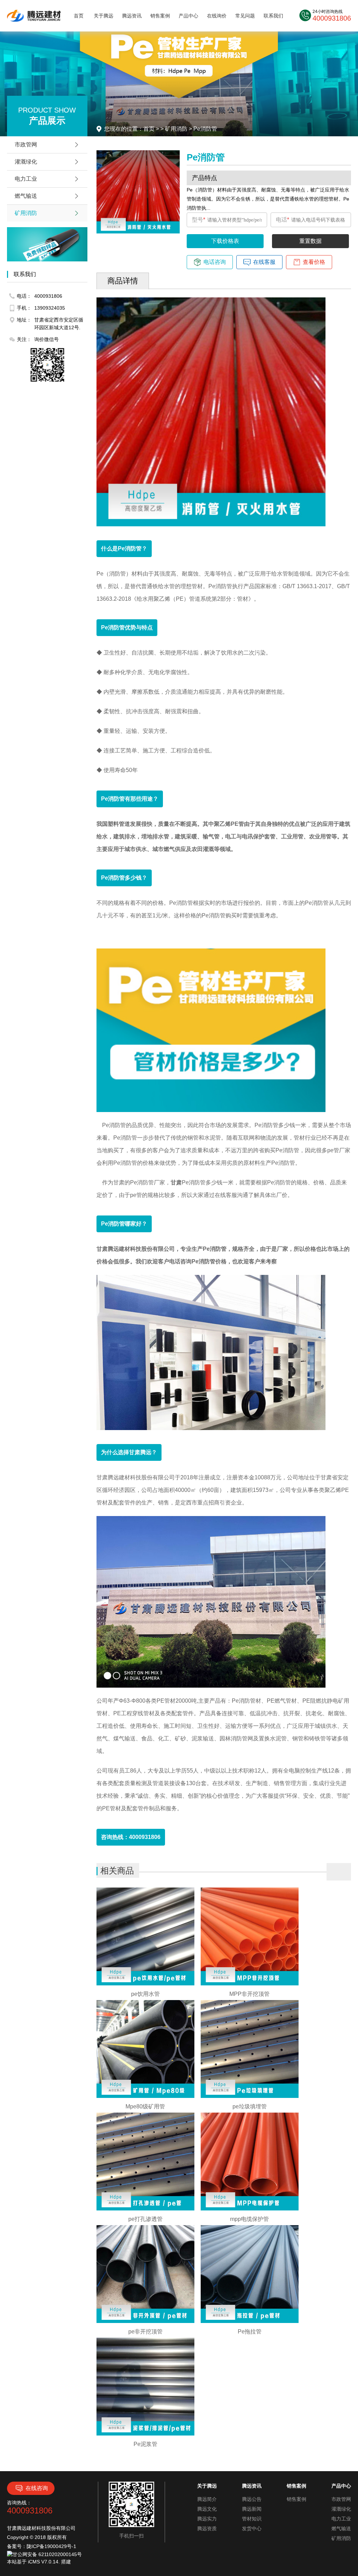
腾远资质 (207, 2528)
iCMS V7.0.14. (45, 2562)
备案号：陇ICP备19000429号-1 (42, 2546)
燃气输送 (26, 196)
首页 (79, 16)
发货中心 (252, 2528)
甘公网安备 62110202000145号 (47, 2554)
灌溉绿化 (26, 162)
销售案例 (160, 16)
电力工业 (26, 179)
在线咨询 (37, 2488)
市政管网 (26, 145)
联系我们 (273, 16)
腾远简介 (207, 2499)
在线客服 (264, 262)
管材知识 (252, 2519)
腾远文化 (207, 2509)
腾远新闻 (252, 2509)
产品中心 (188, 16)
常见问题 (245, 16)
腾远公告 (252, 2499)
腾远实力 (207, 2519)
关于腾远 (103, 16)
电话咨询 (215, 262)
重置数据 (310, 241)
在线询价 (217, 16)
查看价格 (314, 262)
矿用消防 (26, 213)
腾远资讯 (132, 16)
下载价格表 (225, 241)
